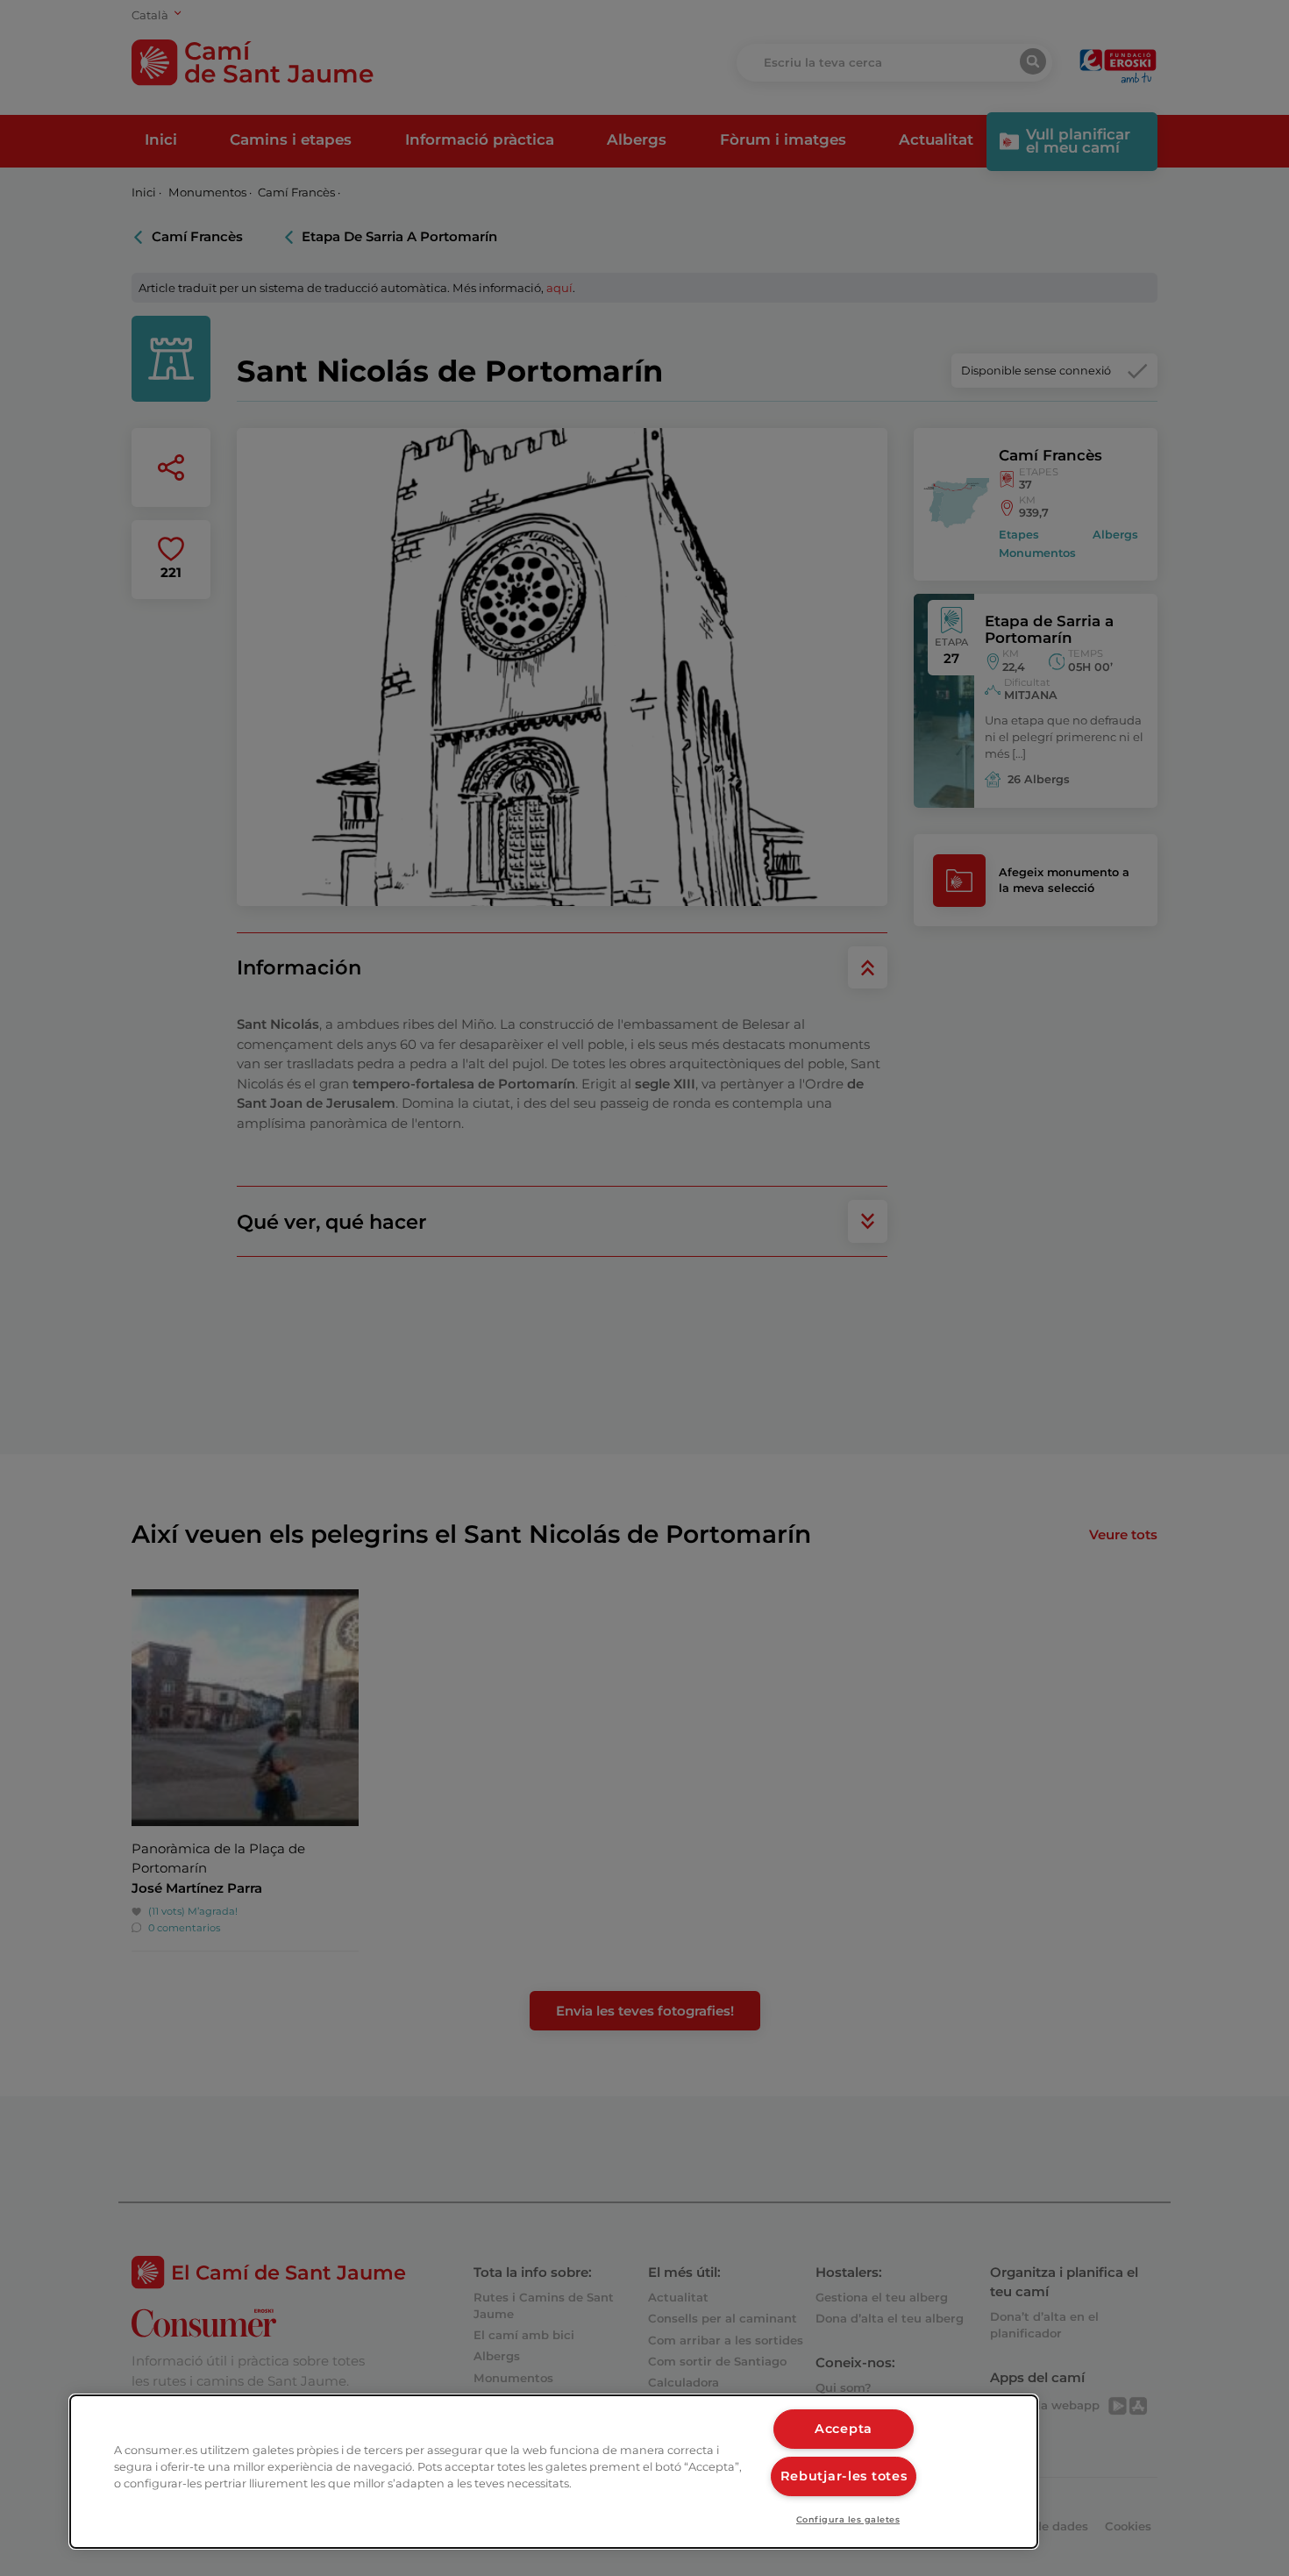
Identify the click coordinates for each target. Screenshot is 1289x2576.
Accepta (844, 2429)
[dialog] (554, 2472)
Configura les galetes (848, 2519)
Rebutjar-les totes (844, 2476)
